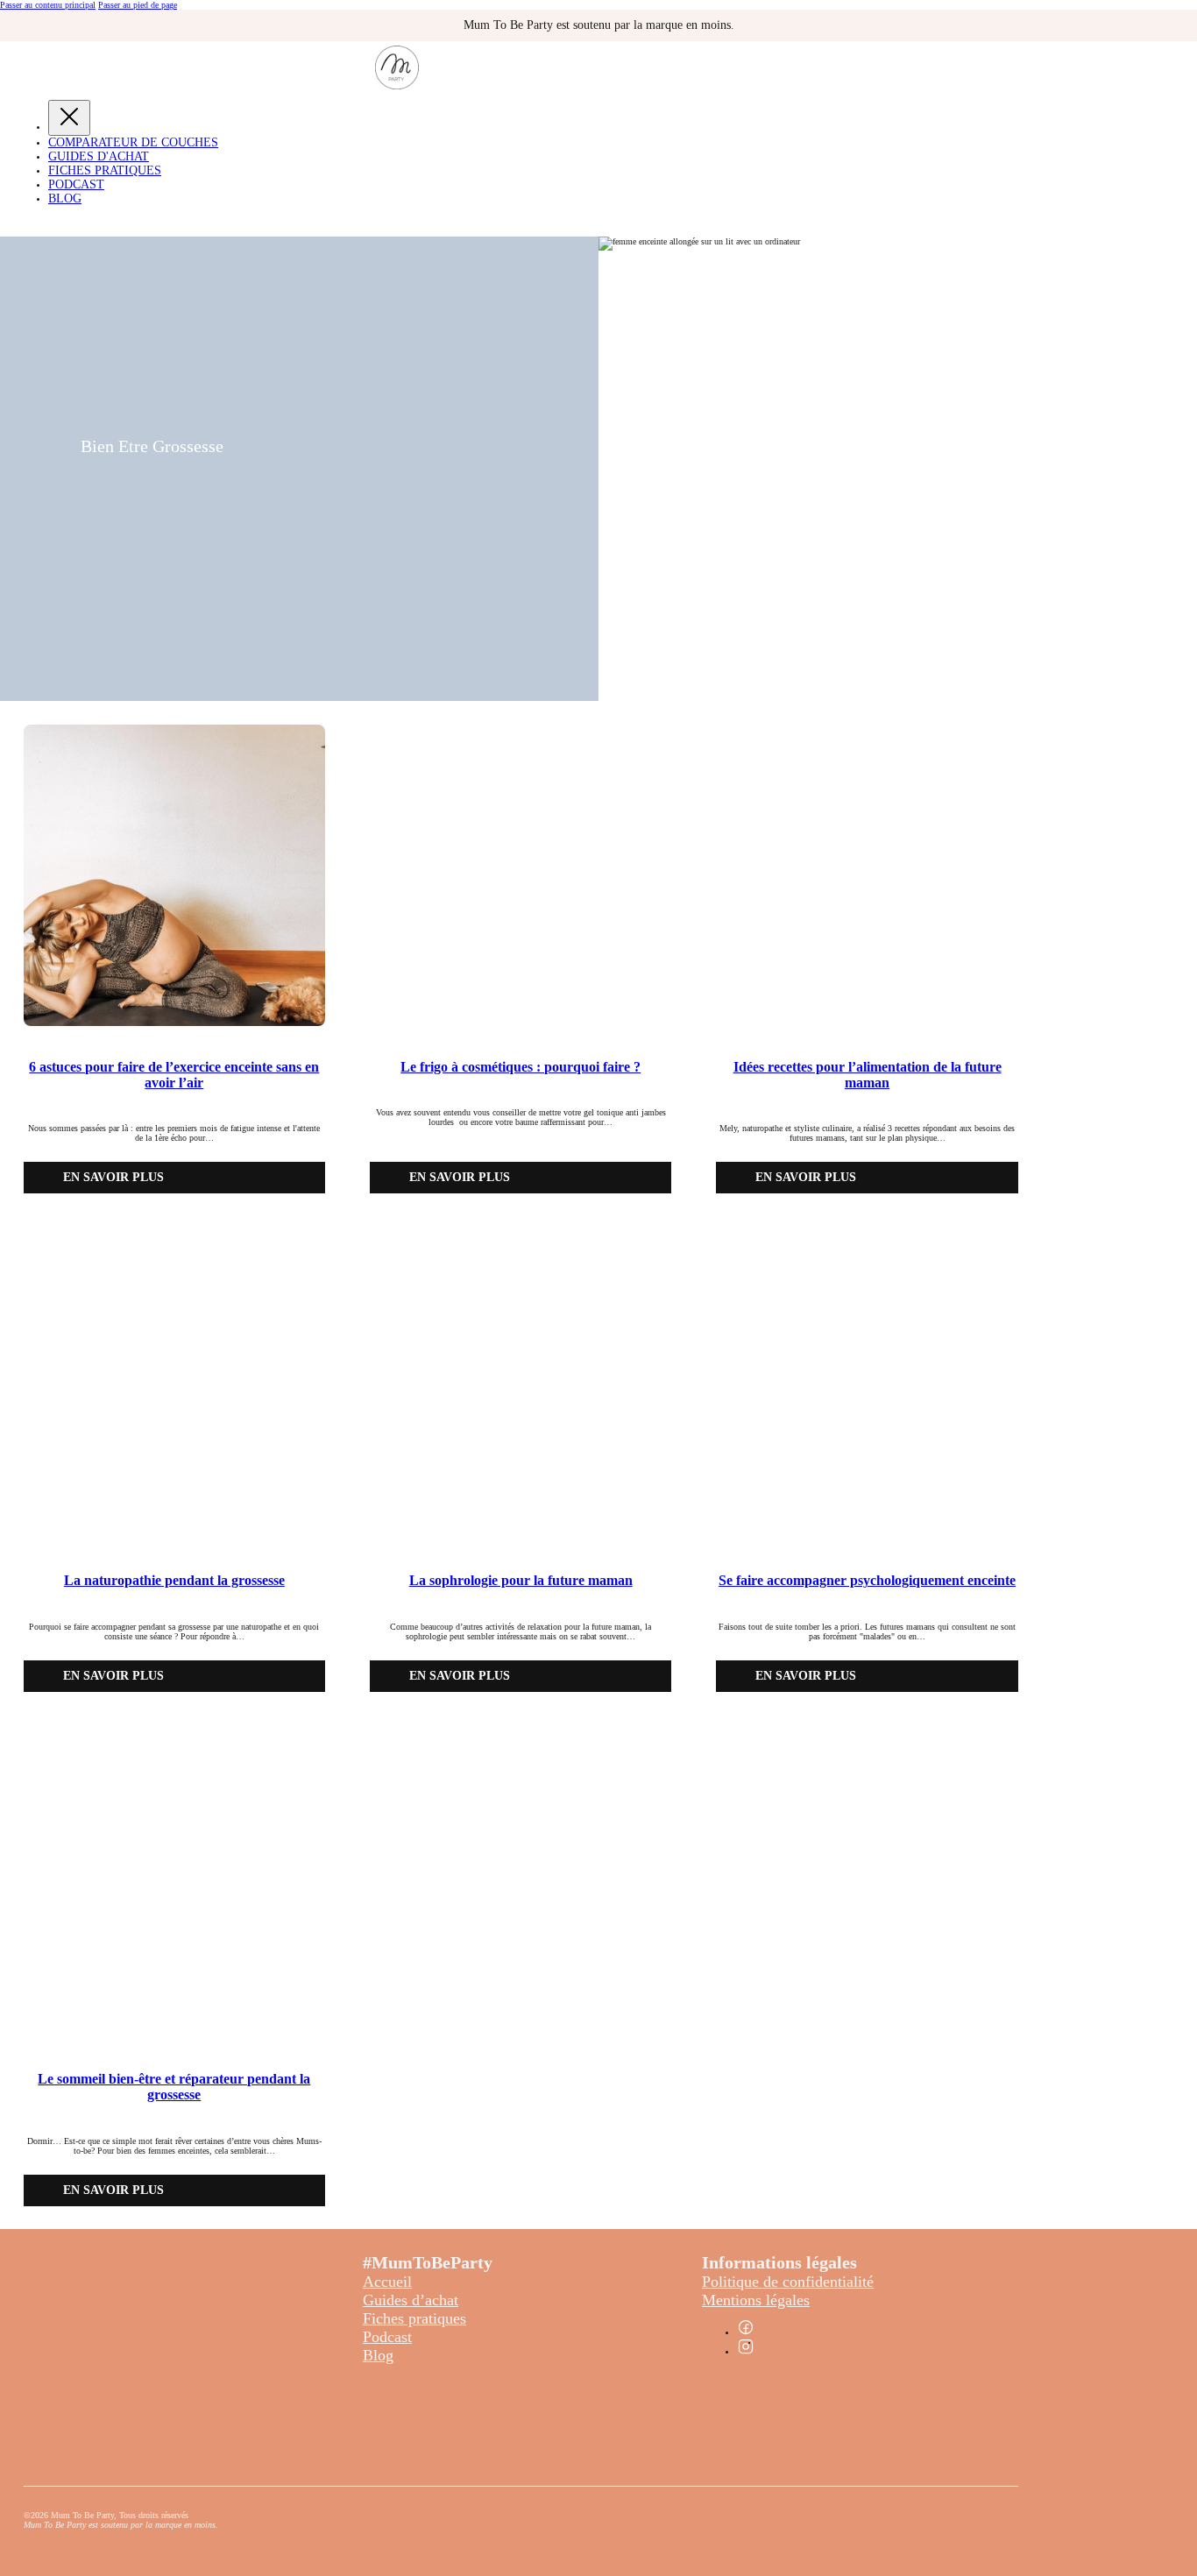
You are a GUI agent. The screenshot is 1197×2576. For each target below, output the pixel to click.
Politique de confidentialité (788, 2282)
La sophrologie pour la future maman (521, 1580)
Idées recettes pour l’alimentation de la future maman (868, 1075)
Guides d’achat (411, 2300)
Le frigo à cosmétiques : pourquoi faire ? (521, 1067)
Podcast (76, 184)
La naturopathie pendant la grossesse (174, 1580)
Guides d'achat (99, 156)
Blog (65, 198)
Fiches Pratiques (105, 170)
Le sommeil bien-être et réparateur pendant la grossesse (174, 2087)
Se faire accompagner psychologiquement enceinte (867, 1580)
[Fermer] (69, 118)
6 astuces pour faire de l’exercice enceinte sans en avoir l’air (174, 1075)
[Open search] (13, 223)
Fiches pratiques (414, 2318)
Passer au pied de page (138, 5)
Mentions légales (756, 2300)
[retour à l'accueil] (397, 86)
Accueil (387, 2282)
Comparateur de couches (133, 142)
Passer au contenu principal (48, 5)
